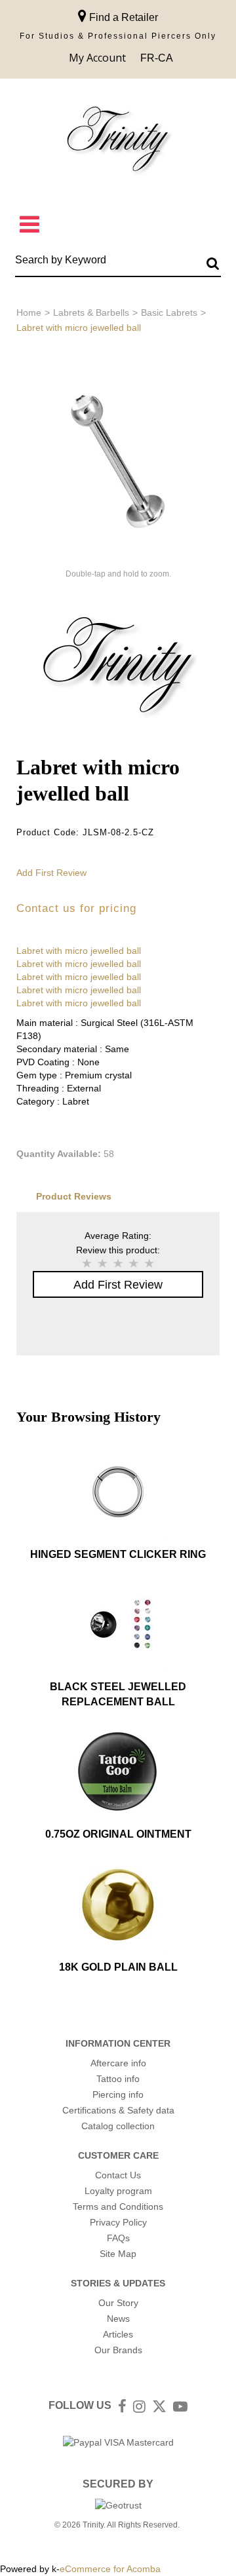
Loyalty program (118, 2191)
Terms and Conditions (118, 2207)
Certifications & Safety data (118, 2110)
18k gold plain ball (118, 1967)
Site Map (118, 2254)
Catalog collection (118, 2126)
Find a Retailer (122, 17)
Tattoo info (118, 2079)
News (118, 2319)
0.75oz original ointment (118, 1834)
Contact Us (118, 2175)
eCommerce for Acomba (110, 2569)
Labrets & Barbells (91, 313)
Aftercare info (118, 2063)
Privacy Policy (118, 2222)
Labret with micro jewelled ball (79, 951)
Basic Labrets (169, 313)
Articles (118, 2334)
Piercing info (118, 2094)
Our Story (118, 2303)
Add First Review (51, 873)
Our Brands (118, 2350)
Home (29, 313)
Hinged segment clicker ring (118, 1554)
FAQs (118, 2238)
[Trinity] (118, 142)
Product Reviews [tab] (74, 1196)
